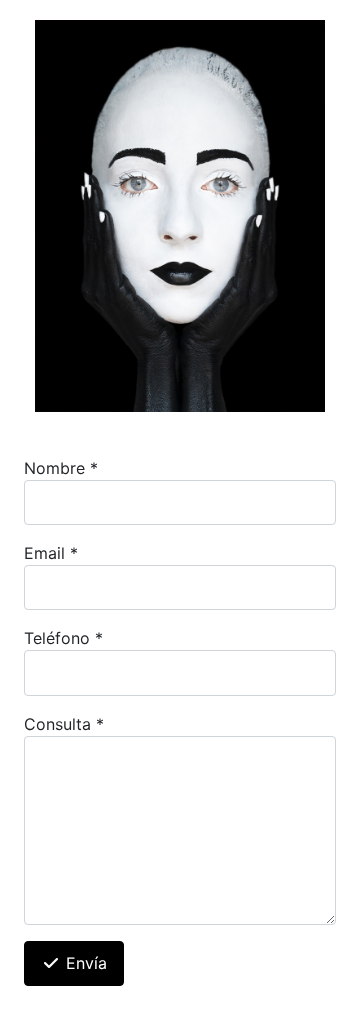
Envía (84, 963)
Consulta (64, 724)
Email (51, 553)
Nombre (61, 468)
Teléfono (63, 638)
